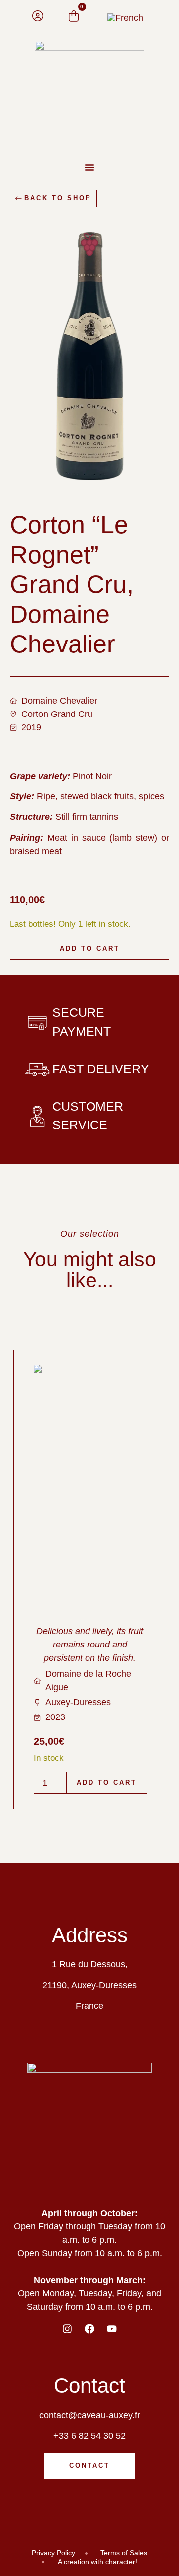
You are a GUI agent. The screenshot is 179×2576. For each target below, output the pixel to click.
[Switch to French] (125, 18)
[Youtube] (112, 2329)
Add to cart (90, 949)
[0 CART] (74, 16)
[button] (89, 167)
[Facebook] (89, 2329)
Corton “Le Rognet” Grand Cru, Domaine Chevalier (72, 584)
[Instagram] (67, 2329)
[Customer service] (37, 1116)
